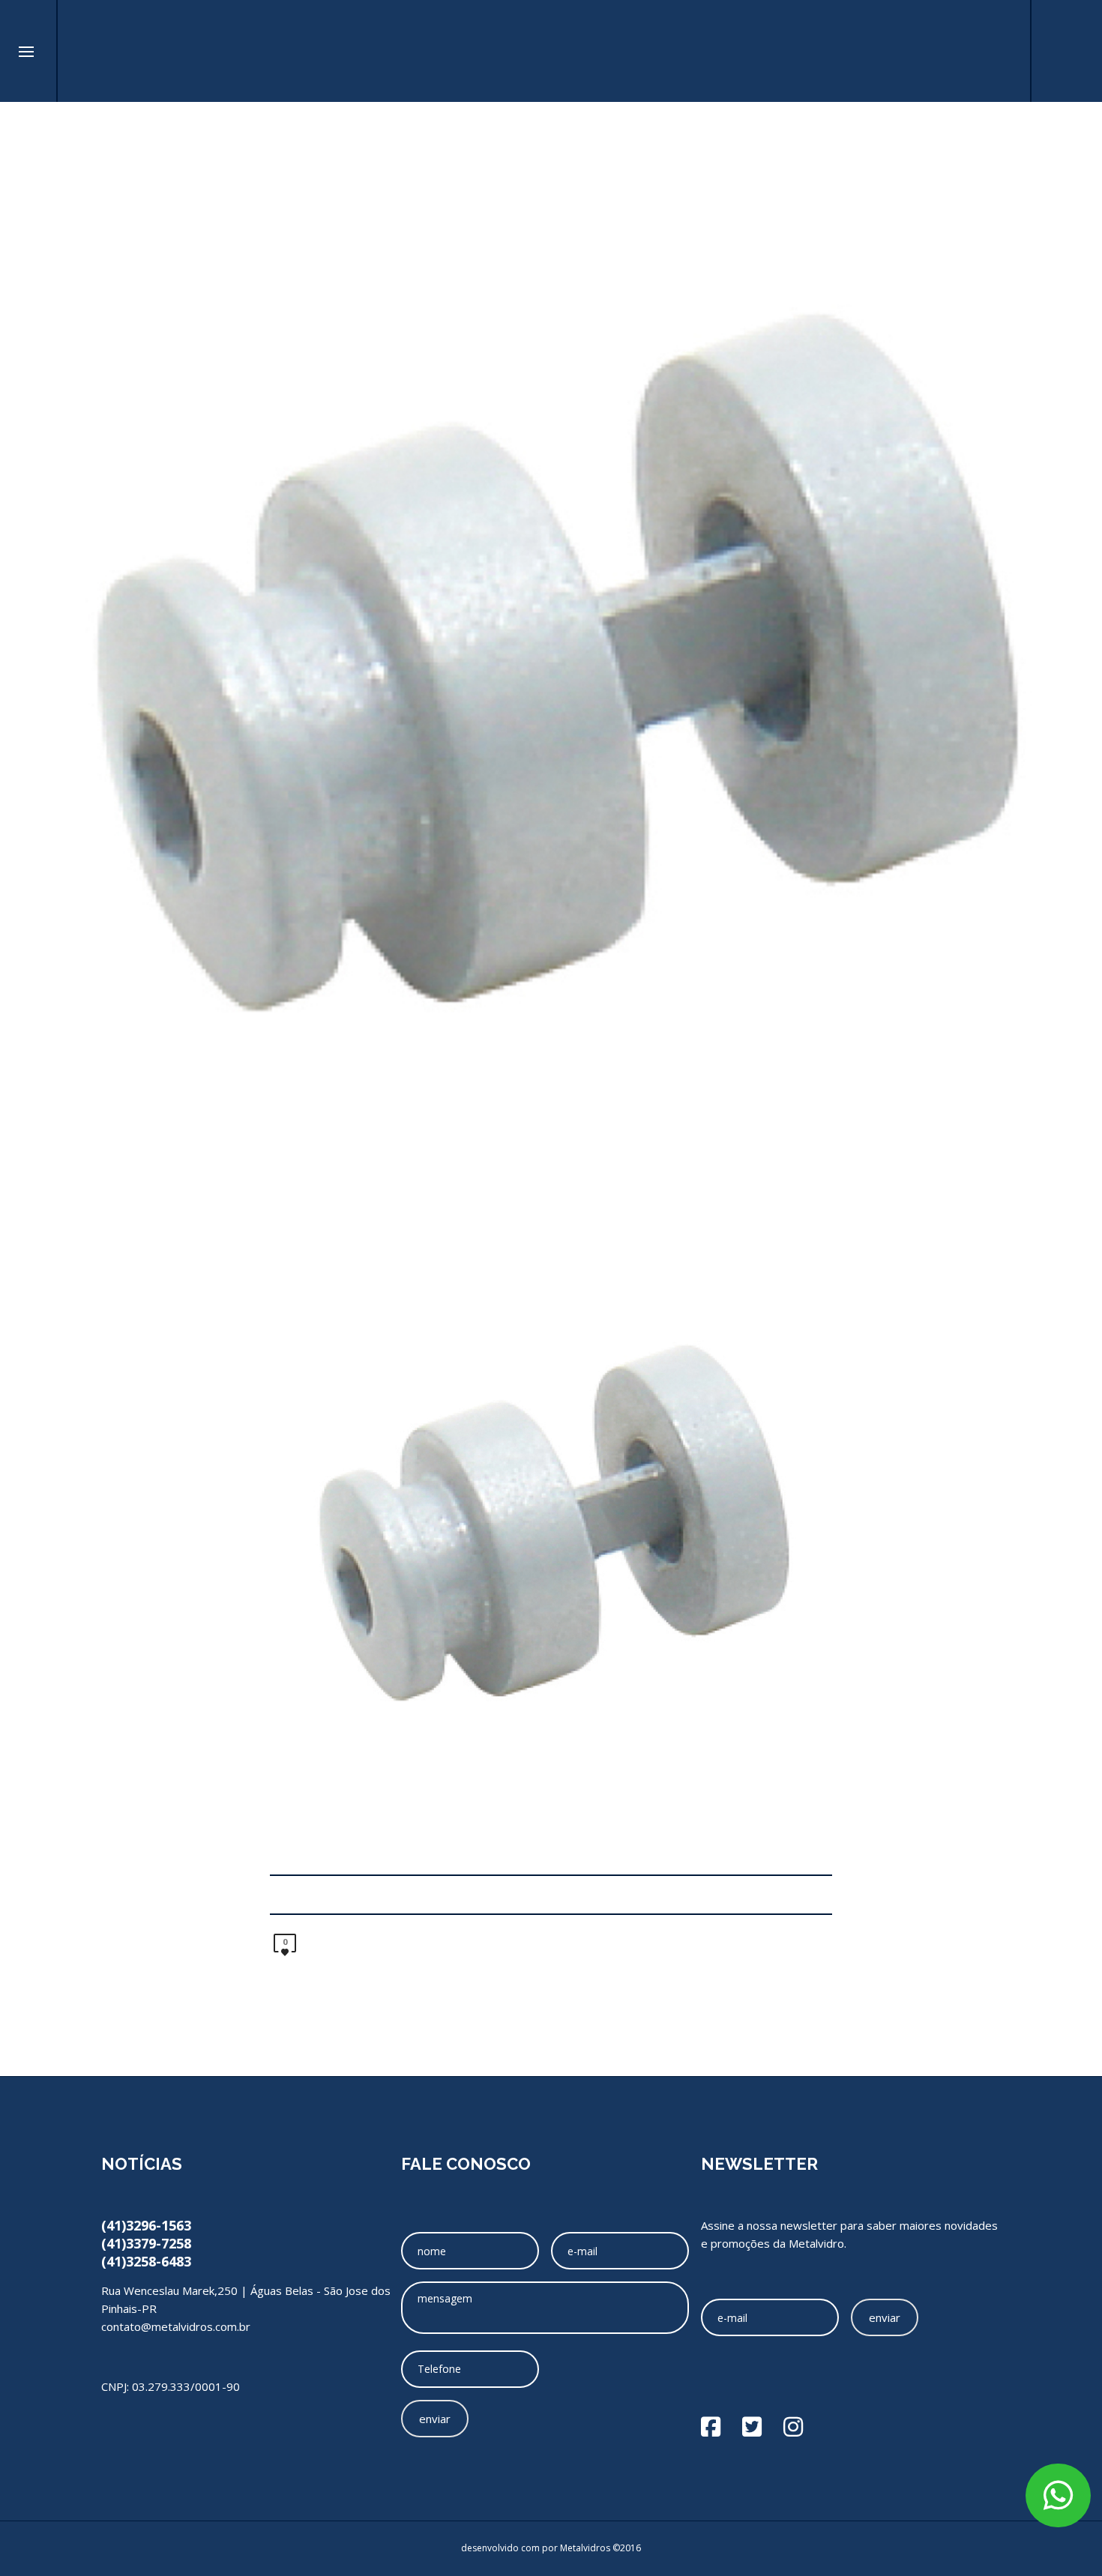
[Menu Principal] (26, 52)
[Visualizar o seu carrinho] (1000, 51)
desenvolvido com (502, 2548)
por (551, 2548)
